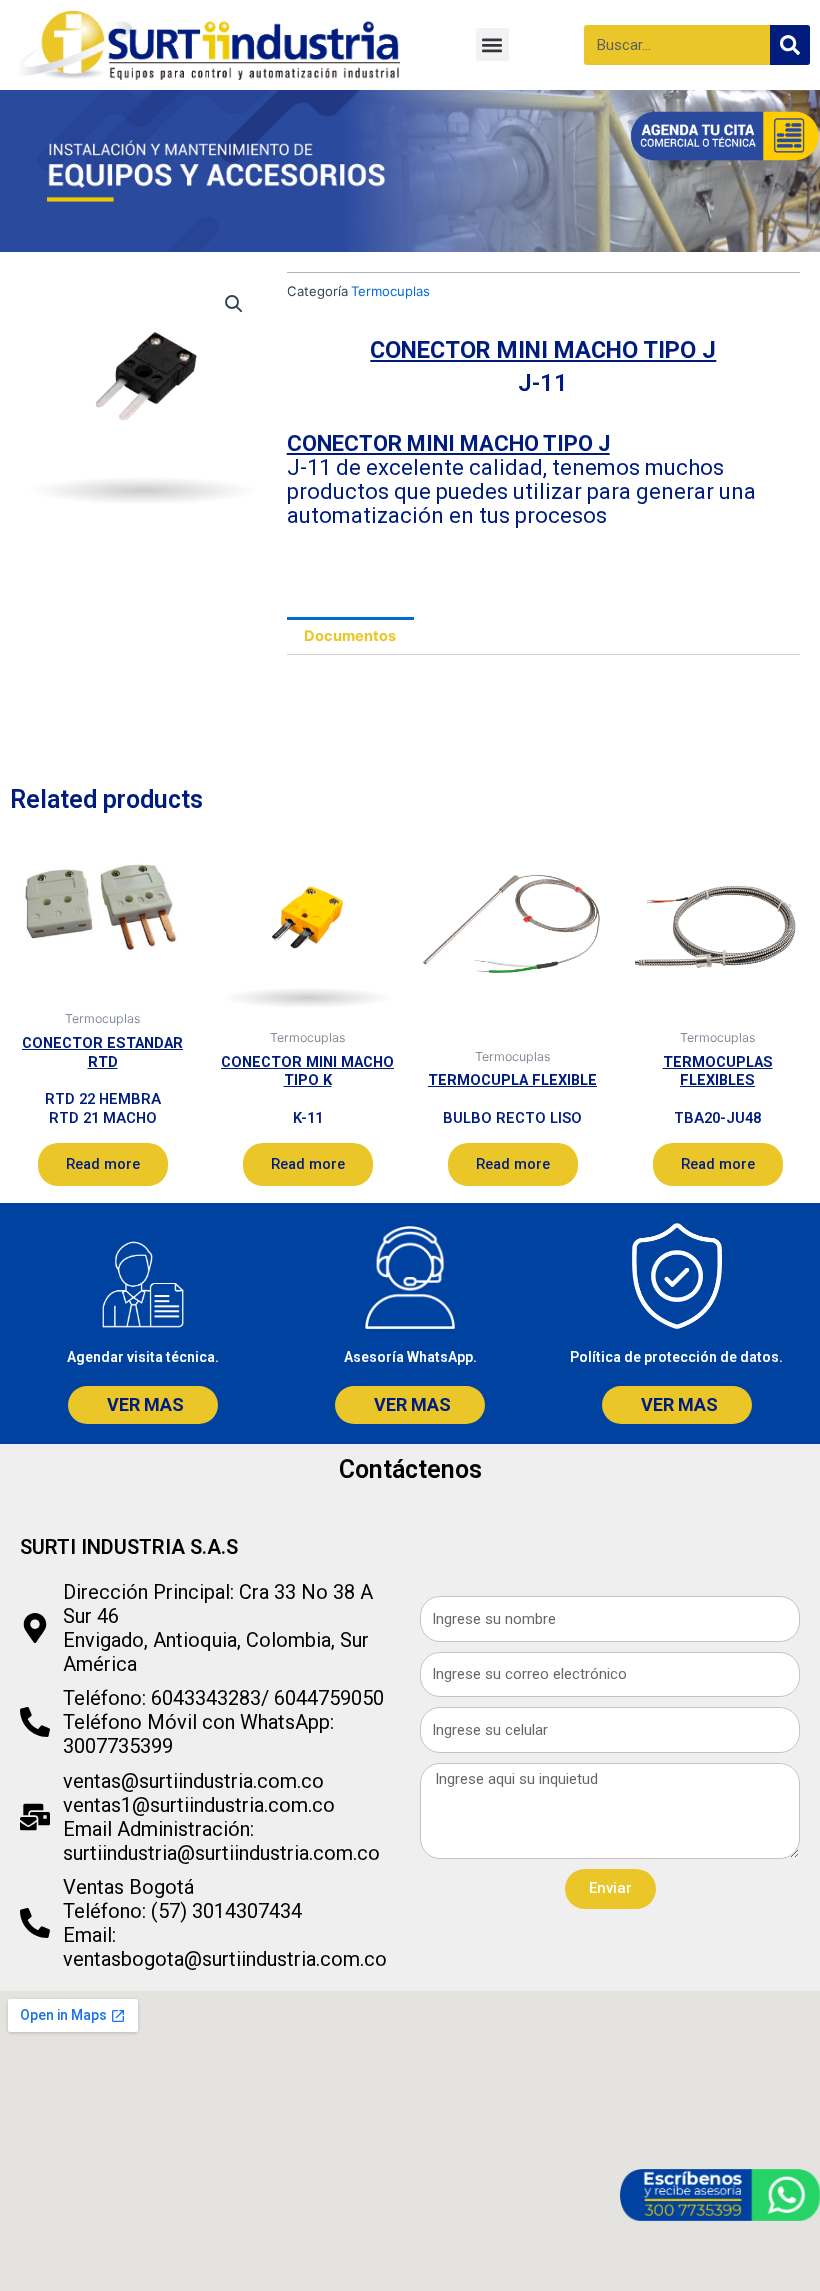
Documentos (350, 636)
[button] (492, 44)
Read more (103, 1164)
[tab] (350, 636)
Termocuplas (390, 291)
